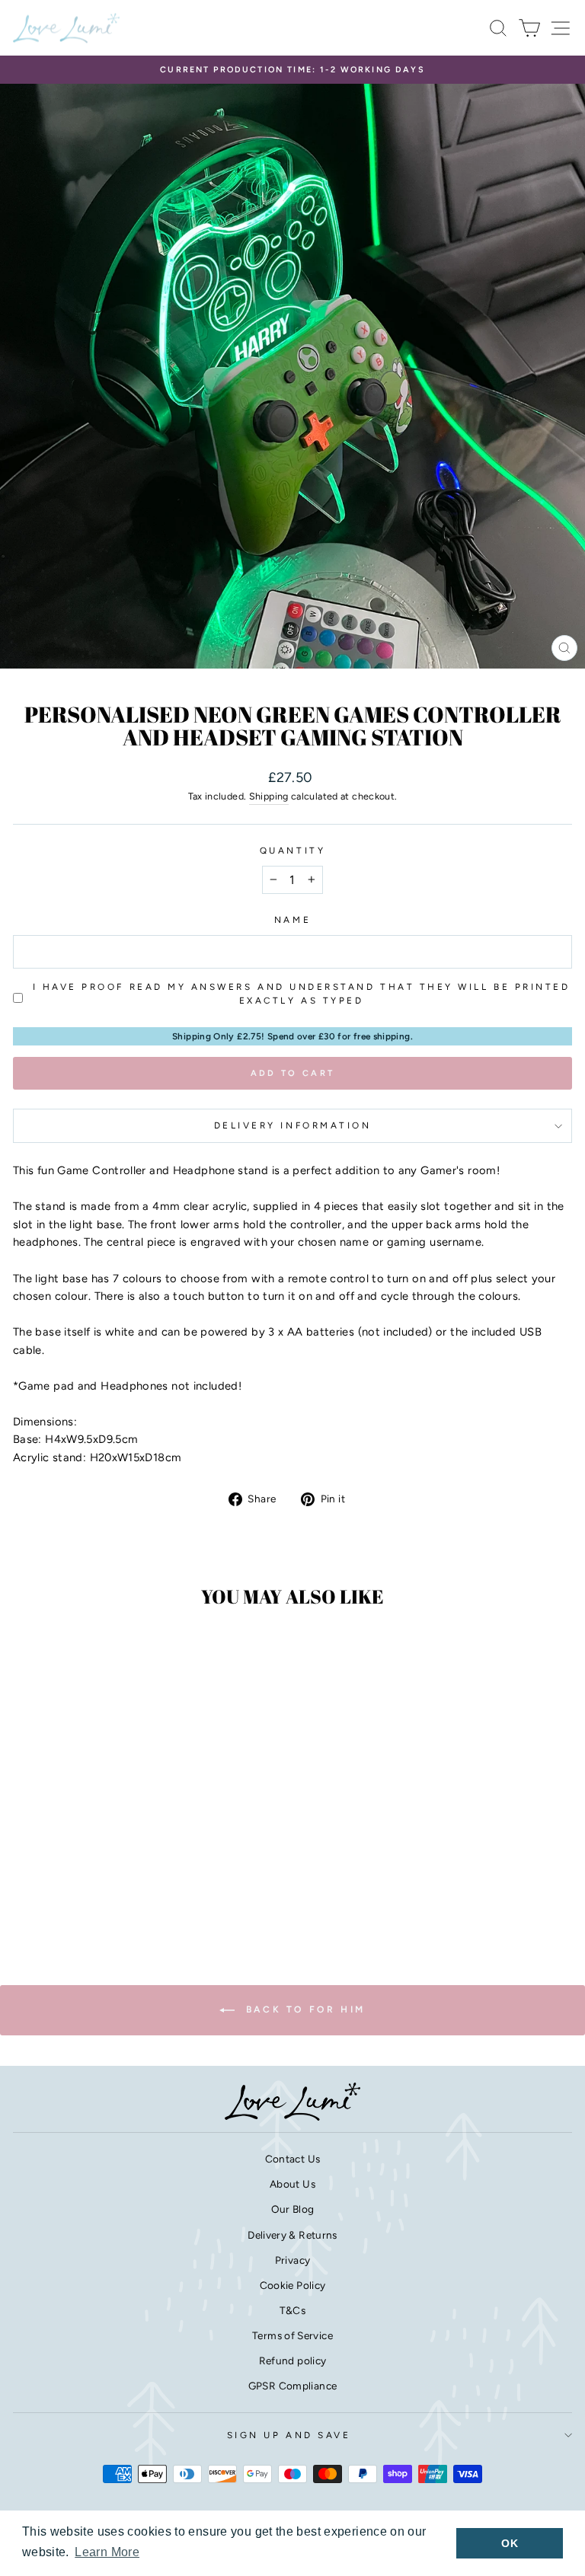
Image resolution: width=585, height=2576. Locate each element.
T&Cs (292, 2310)
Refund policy (293, 2361)
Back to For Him (303, 2009)
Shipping (269, 796)
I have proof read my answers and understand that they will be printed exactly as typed (302, 994)
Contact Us (293, 2159)
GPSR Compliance (293, 2386)
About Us (292, 2184)
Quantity (292, 851)
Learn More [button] (107, 2552)
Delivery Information (293, 1125)
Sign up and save (289, 2435)
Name (292, 920)
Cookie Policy (293, 2285)
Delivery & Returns (292, 2235)
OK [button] (510, 2543)
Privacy (293, 2260)
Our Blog (293, 2209)
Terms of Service (292, 2335)
